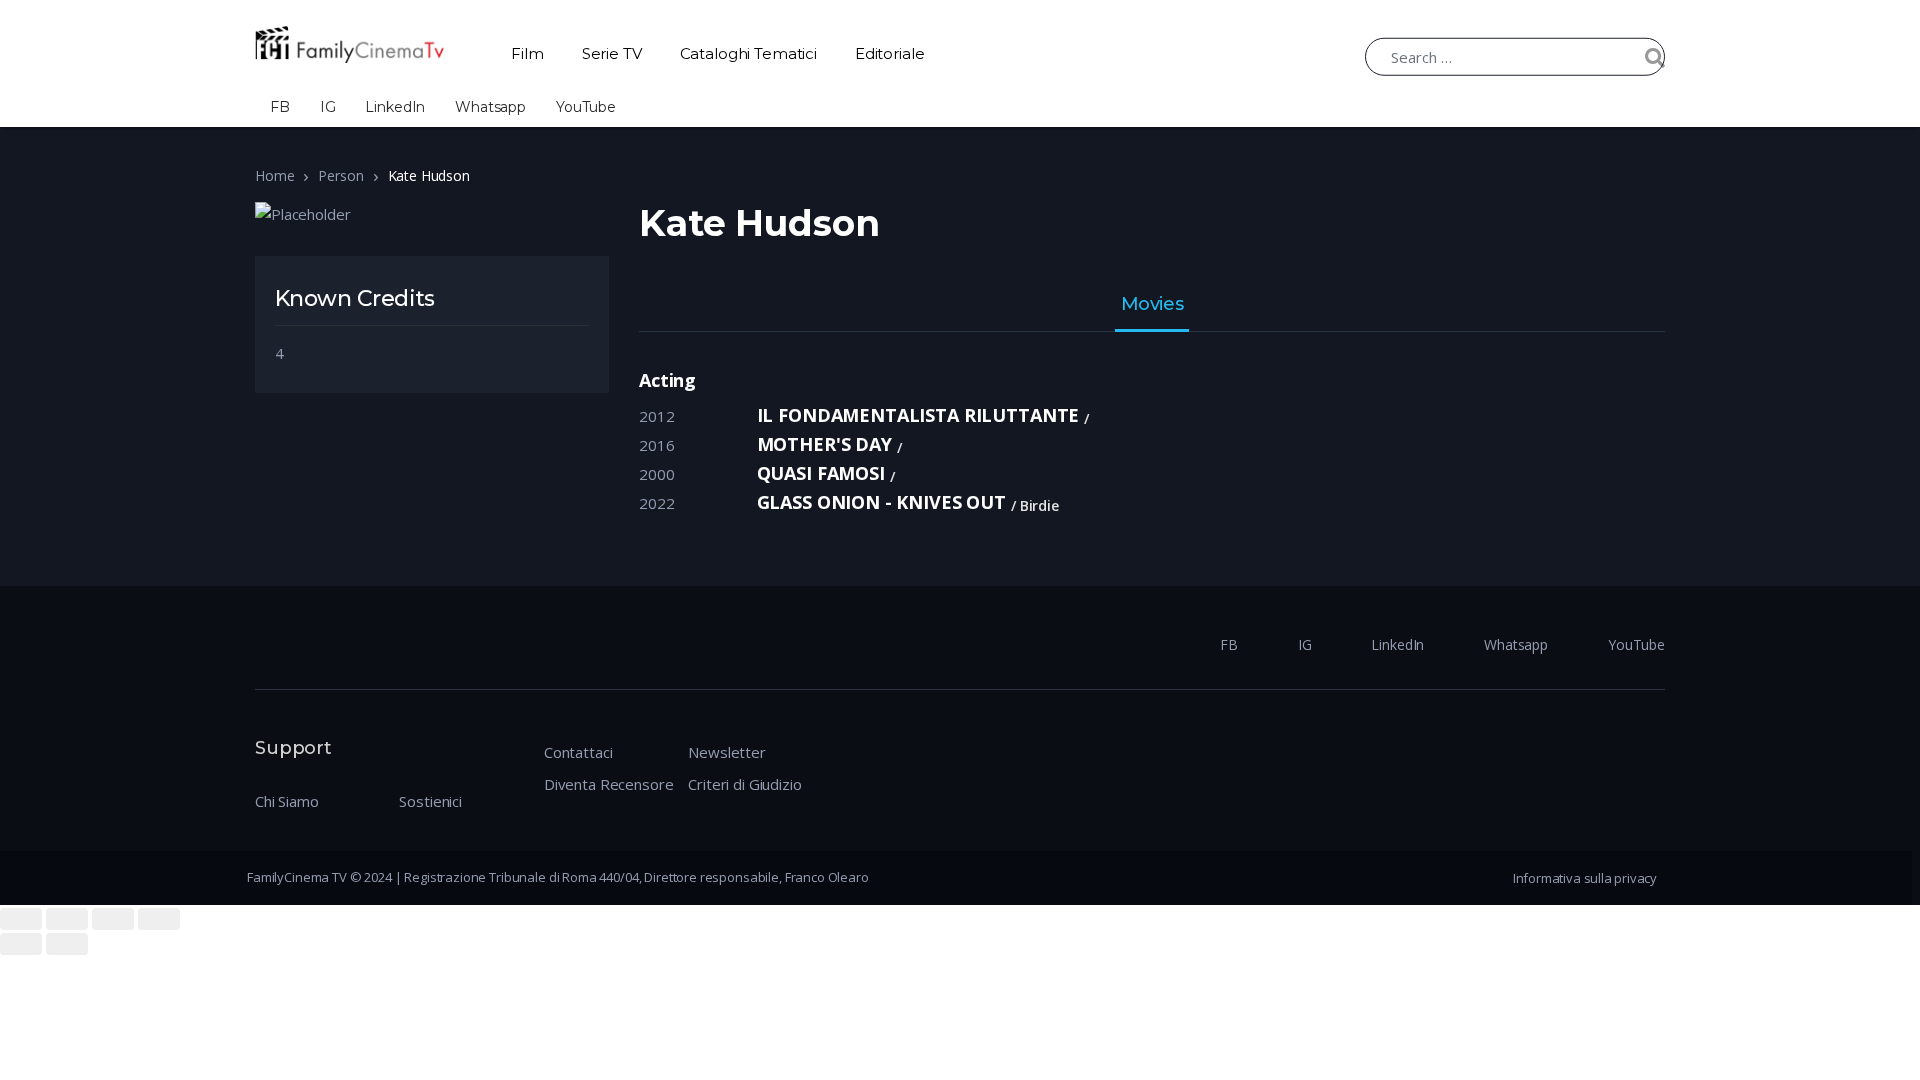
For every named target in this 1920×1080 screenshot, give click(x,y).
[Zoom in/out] (159, 919)
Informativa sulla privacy (1585, 878)
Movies (1152, 305)
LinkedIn (395, 107)
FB (280, 107)
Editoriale (890, 53)
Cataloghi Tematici (748, 53)
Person (340, 175)
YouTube (586, 107)
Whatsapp (490, 107)
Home (274, 175)
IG (328, 107)
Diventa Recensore (608, 784)
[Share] (67, 919)
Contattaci (578, 752)
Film (527, 53)
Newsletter (727, 752)
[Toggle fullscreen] (113, 919)
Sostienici (430, 801)
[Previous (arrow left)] (21, 944)
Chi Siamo (287, 801)
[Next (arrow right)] (67, 944)
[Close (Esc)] (21, 919)
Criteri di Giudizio (744, 784)
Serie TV (612, 53)
